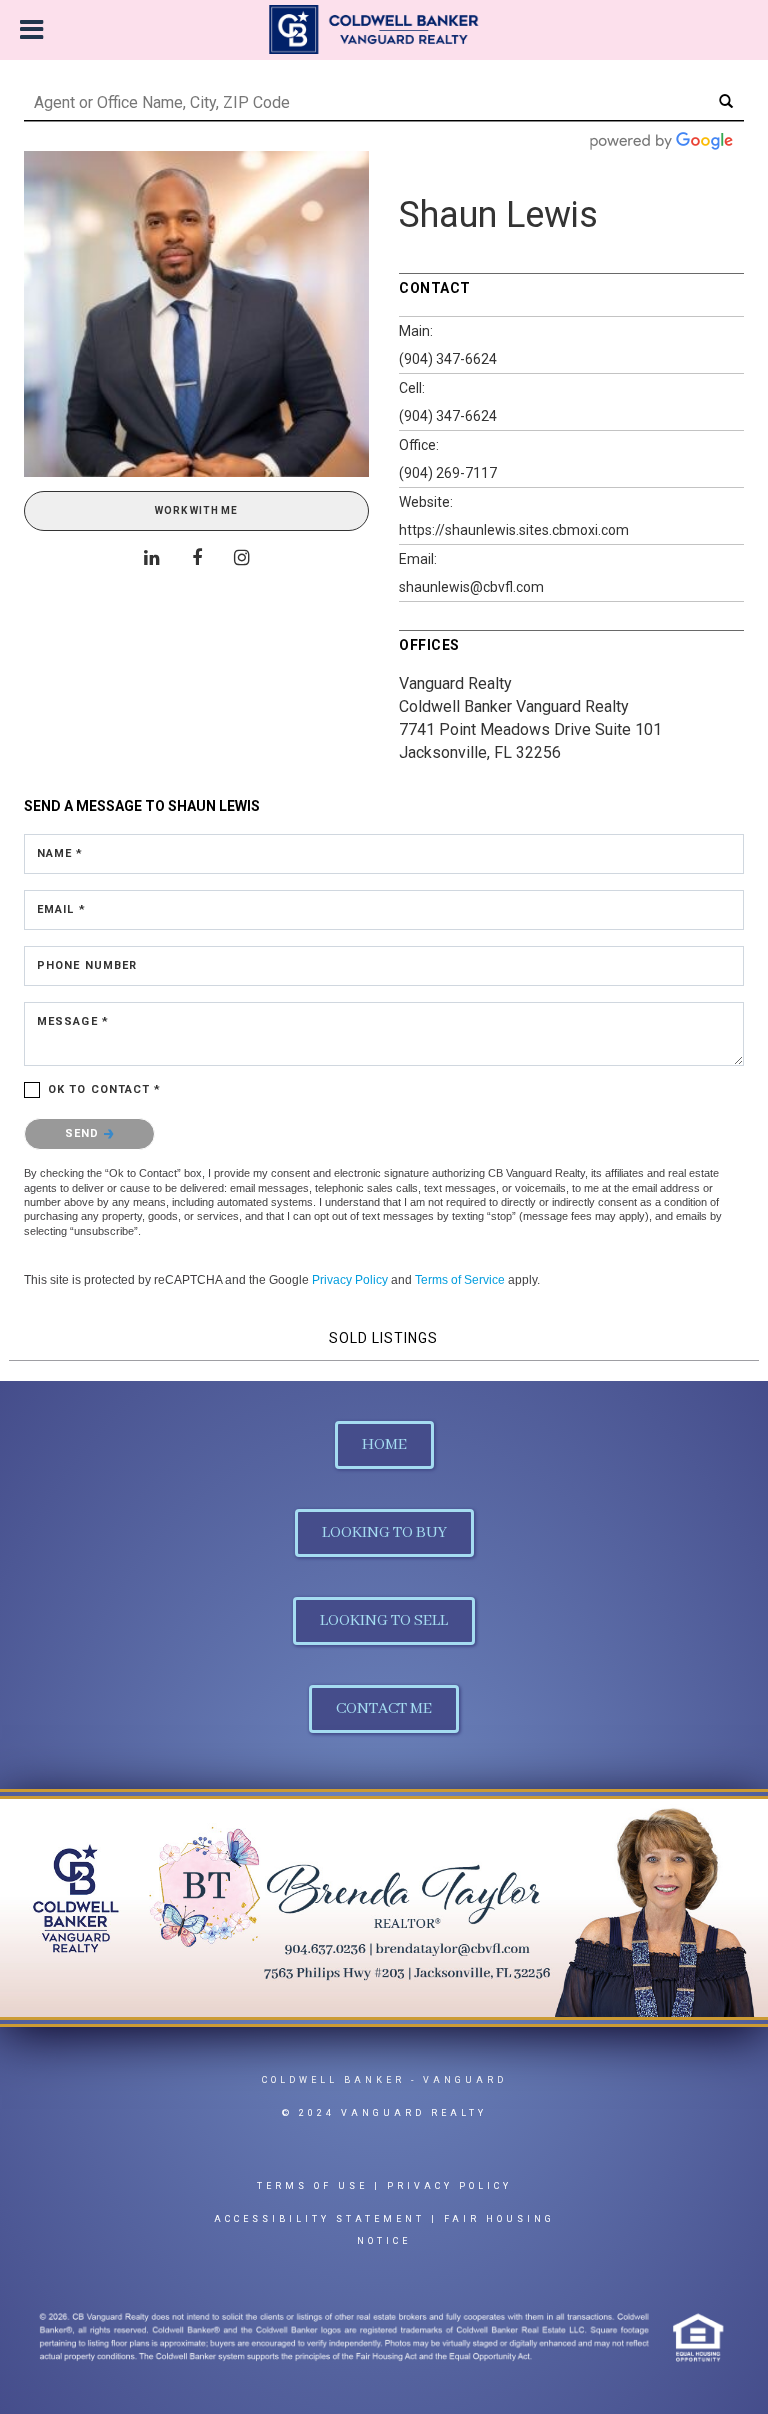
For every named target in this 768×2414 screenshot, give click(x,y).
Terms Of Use (312, 2186)
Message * (73, 1021)
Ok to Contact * (105, 1089)
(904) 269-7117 (448, 473)
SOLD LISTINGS (383, 1338)
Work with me (196, 510)
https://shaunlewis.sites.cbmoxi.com (514, 530)
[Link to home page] (383, 30)
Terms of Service (460, 1280)
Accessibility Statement (319, 2219)
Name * (60, 853)
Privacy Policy (350, 1280)
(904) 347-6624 (448, 359)
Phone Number (87, 965)
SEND (84, 1133)
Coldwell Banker (333, 2080)
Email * (61, 909)
